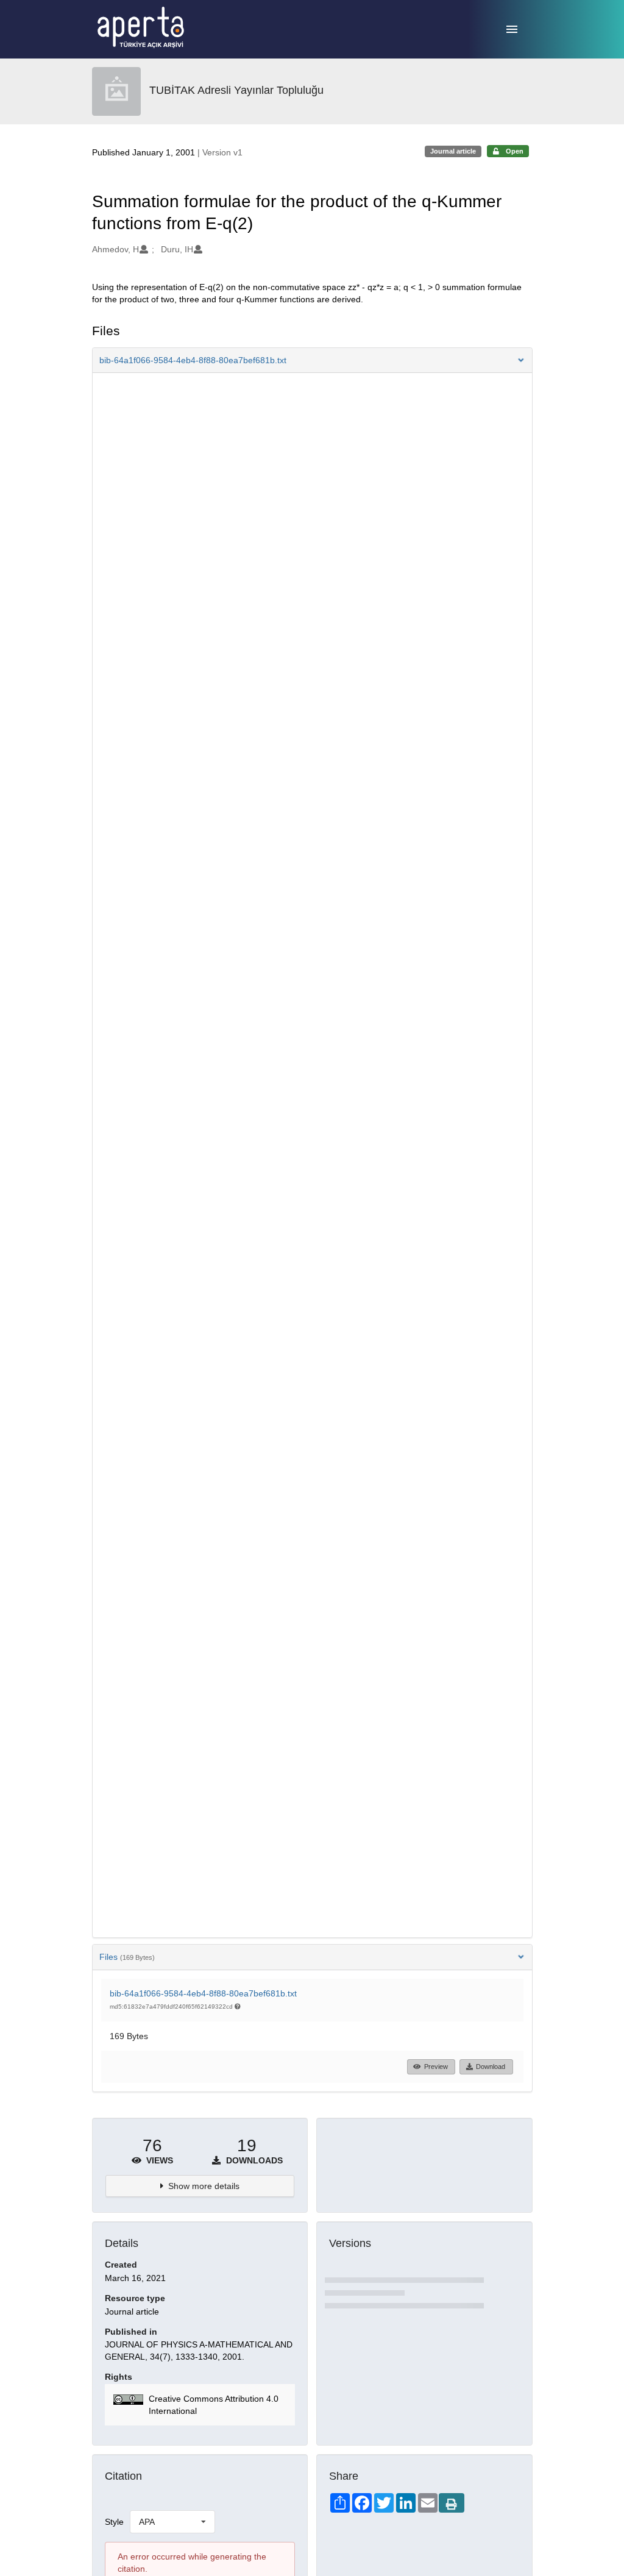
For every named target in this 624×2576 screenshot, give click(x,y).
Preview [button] (436, 2067)
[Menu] (512, 29)
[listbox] (172, 2522)
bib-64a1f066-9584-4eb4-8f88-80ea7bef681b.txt (203, 1993)
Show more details (204, 2186)
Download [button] (491, 2067)
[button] (312, 360)
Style (114, 2522)
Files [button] (127, 1957)
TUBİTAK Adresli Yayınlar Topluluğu (236, 90)
